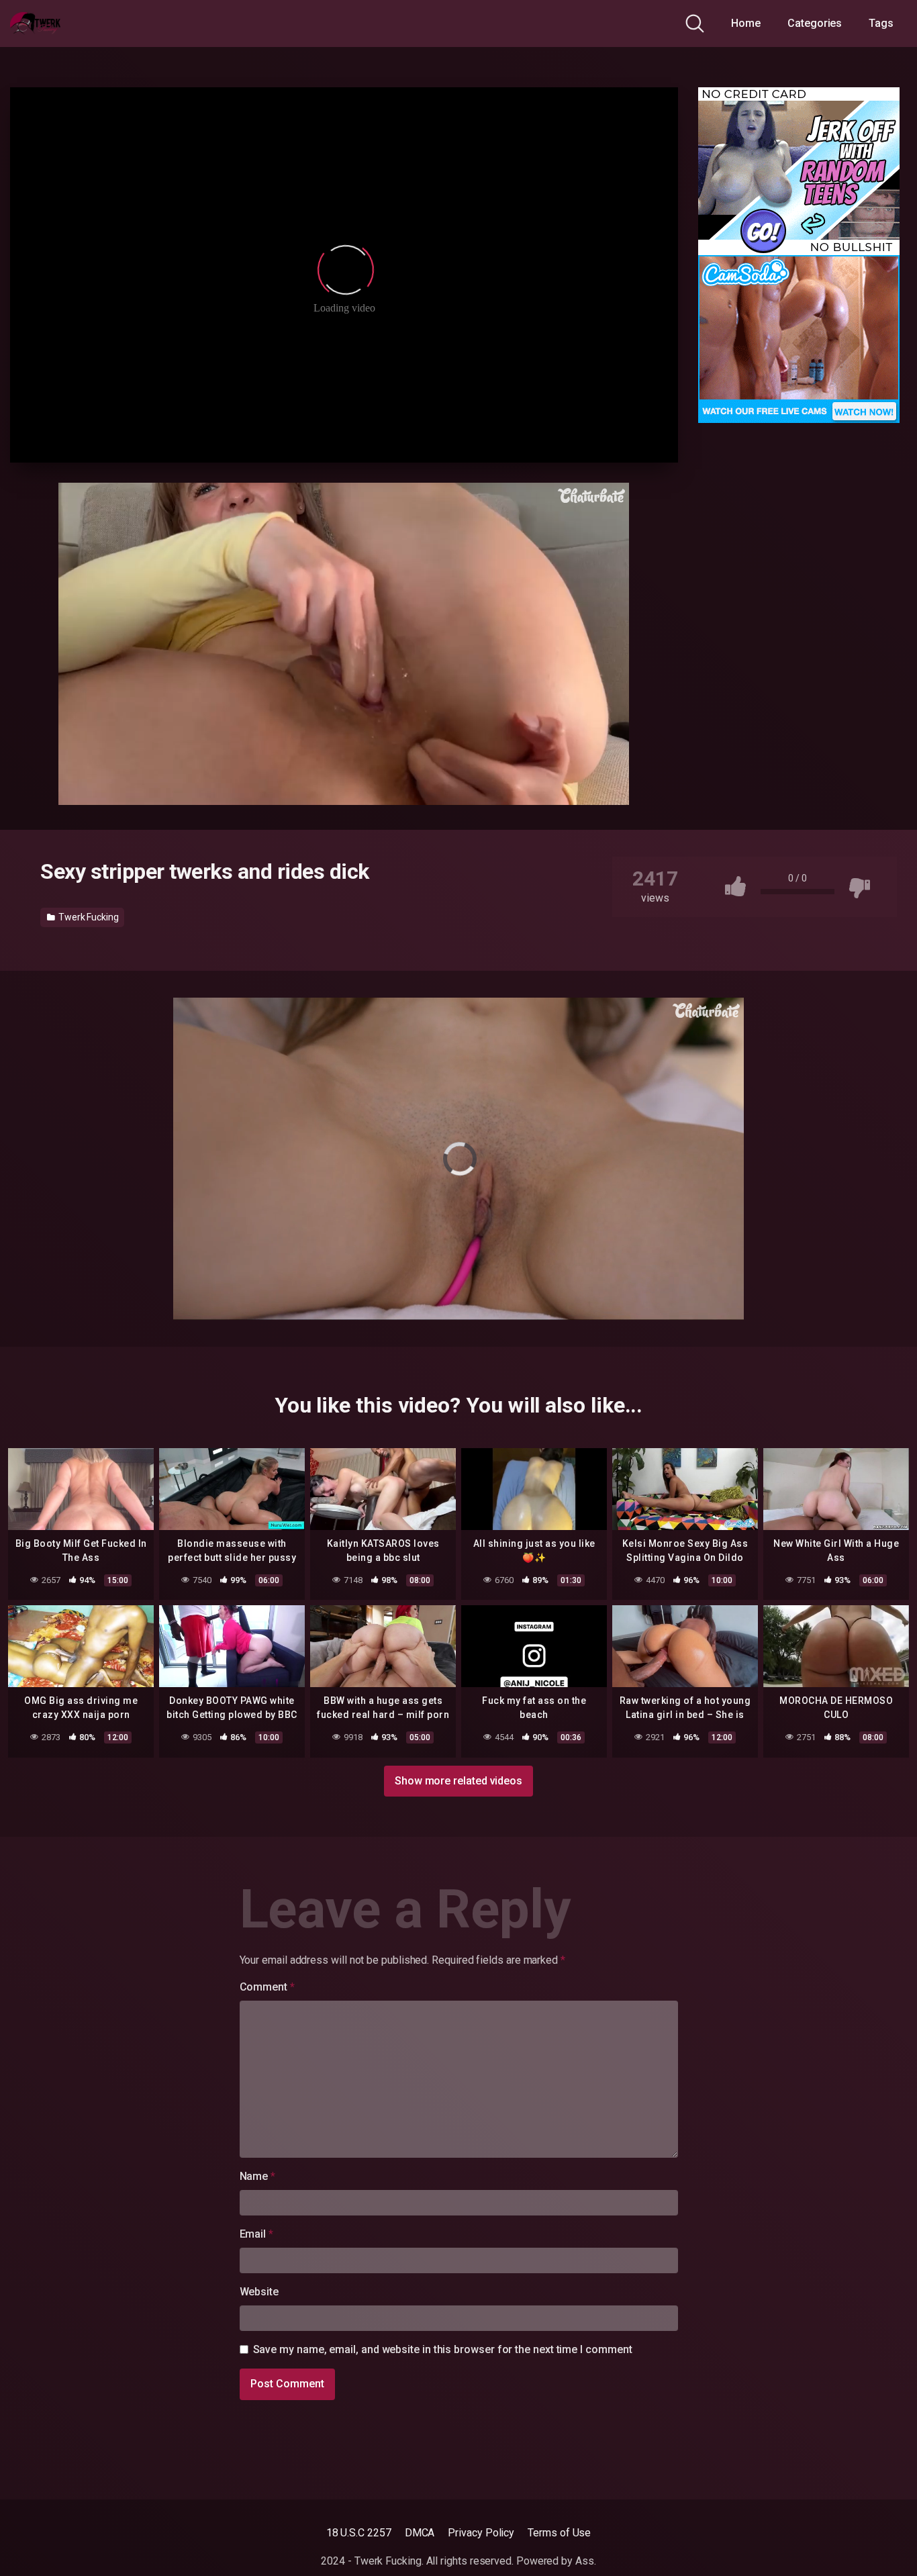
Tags (881, 23)
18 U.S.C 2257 (359, 2533)
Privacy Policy (481, 2533)
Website (259, 2292)
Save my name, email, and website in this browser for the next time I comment (443, 2349)
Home (746, 23)
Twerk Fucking (88, 917)
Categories (815, 23)
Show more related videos (458, 1781)
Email (256, 2234)
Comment (267, 1987)
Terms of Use (559, 2533)
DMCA (420, 2533)
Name (258, 2176)
